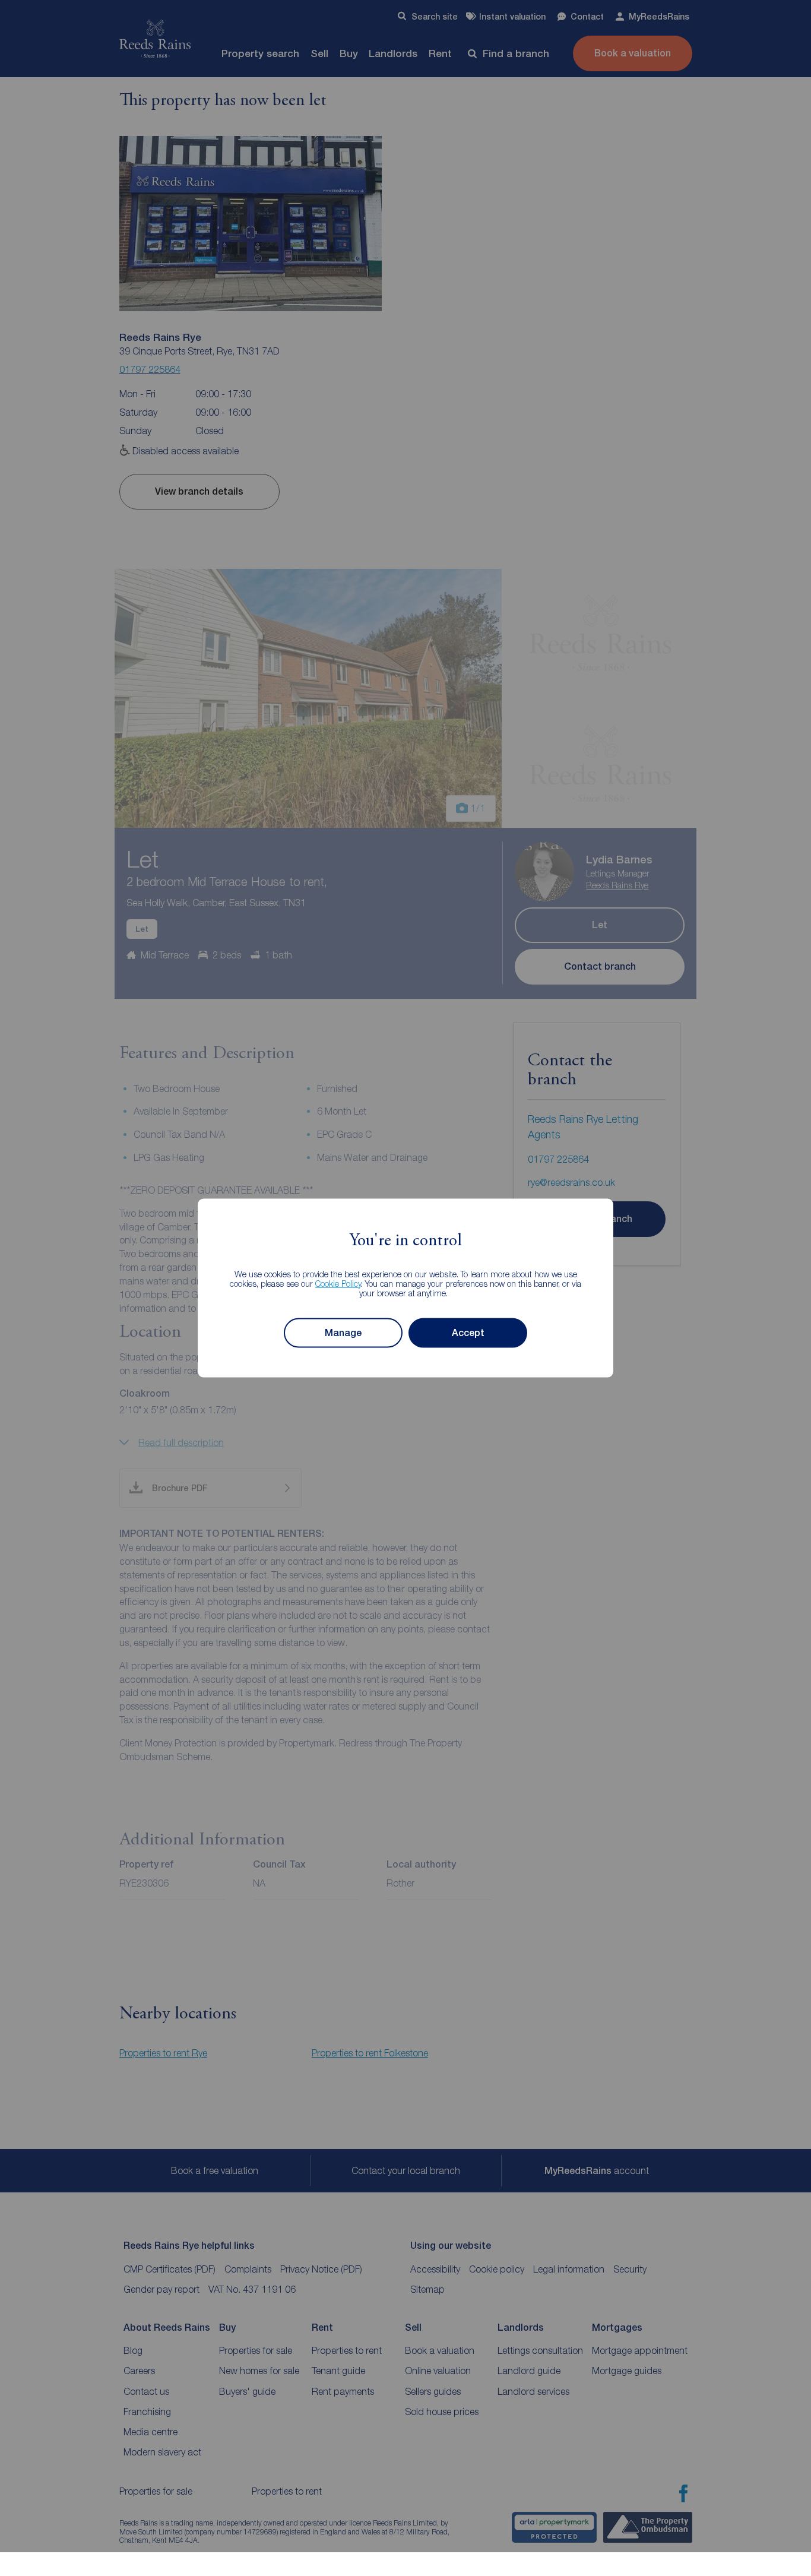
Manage (343, 1333)
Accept (468, 1333)
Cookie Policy (338, 1283)
